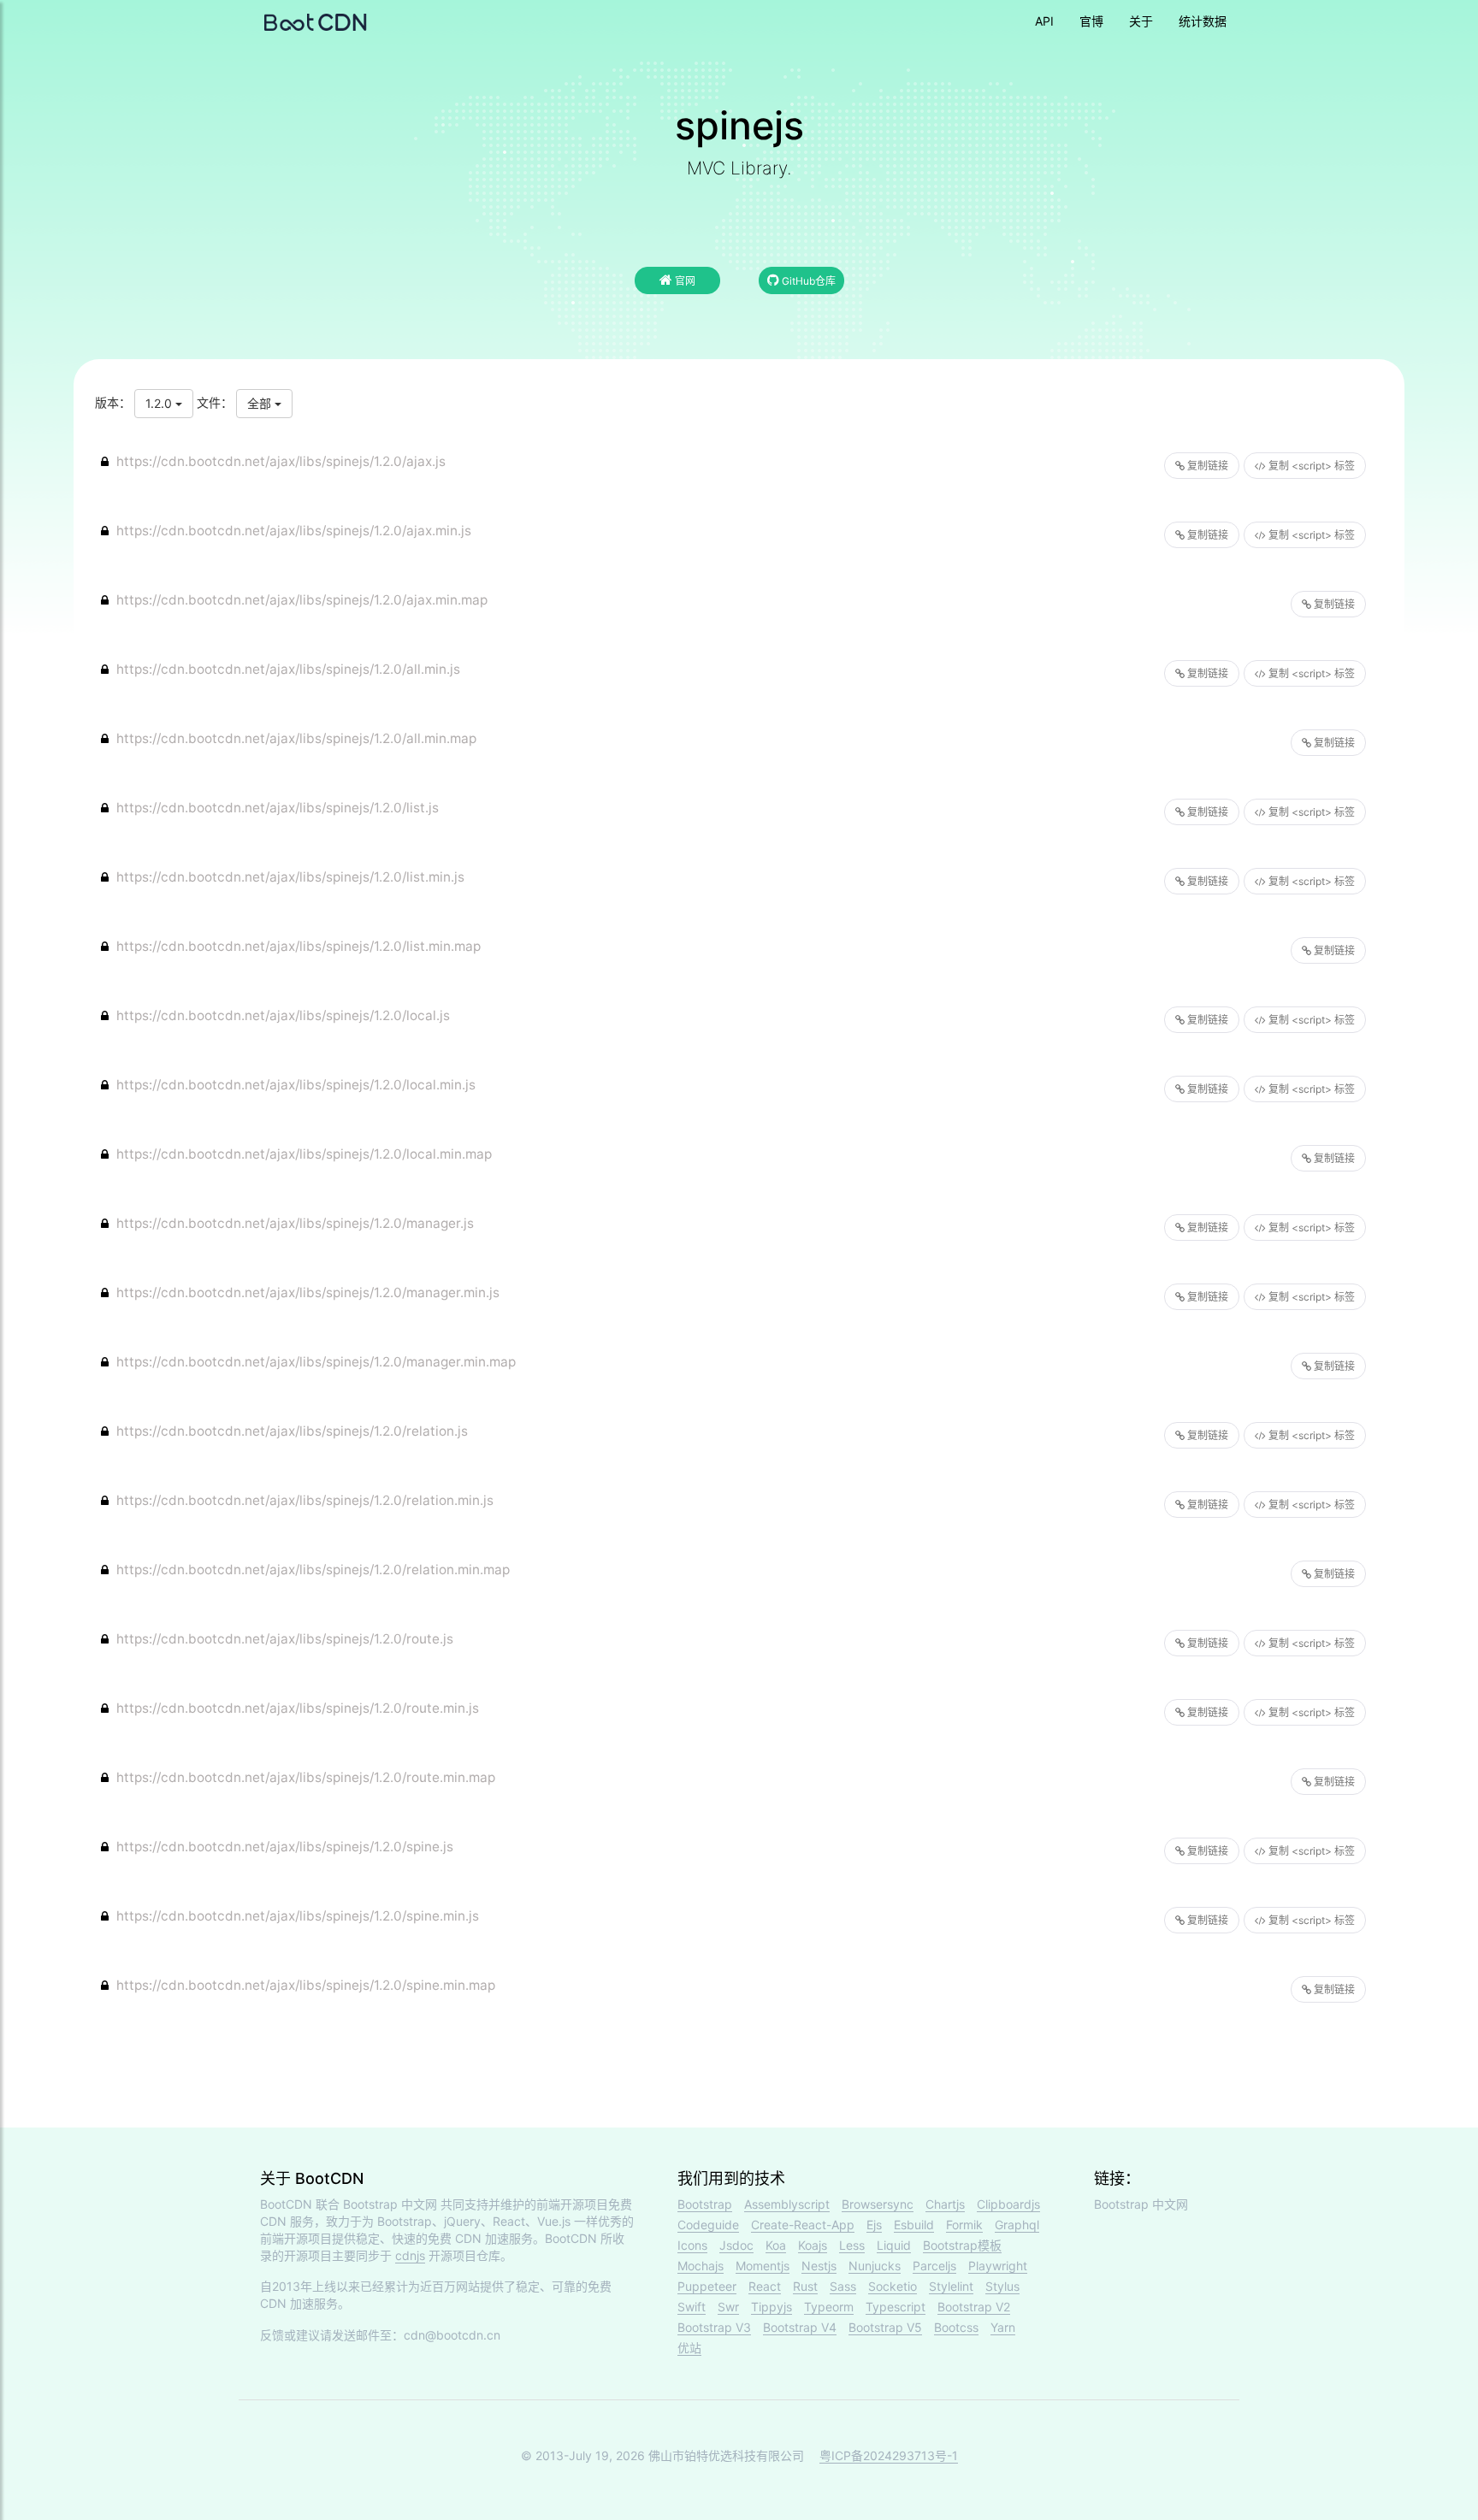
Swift (692, 2307)
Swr (728, 2307)
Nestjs (819, 2266)
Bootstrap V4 (800, 2327)
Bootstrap (705, 2204)
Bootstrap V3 (714, 2327)
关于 (1141, 21)
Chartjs (945, 2204)
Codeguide (708, 2225)
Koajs (813, 2245)
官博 (1091, 21)
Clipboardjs (1008, 2204)
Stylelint (951, 2286)
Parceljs (934, 2266)
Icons (692, 2245)
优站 (689, 2348)
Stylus (1002, 2286)
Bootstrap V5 (885, 2327)
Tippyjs (772, 2307)
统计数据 (1203, 21)
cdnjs (410, 2255)
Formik (964, 2225)
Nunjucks (875, 2266)
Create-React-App (803, 2225)
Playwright (998, 2266)
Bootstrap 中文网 (390, 2204)
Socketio (893, 2286)
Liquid (894, 2245)
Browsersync (878, 2204)
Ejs (874, 2225)
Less (852, 2245)
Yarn (1003, 2327)
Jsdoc (736, 2245)
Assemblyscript (787, 2204)
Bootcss (956, 2327)
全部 (261, 403)
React (765, 2286)
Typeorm (829, 2307)
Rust (805, 2286)
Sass (843, 2286)
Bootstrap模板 (962, 2245)
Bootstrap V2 (974, 2307)
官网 (684, 281)
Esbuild (914, 2225)
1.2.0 (160, 403)
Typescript (896, 2307)
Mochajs (701, 2266)
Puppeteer (707, 2286)
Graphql (1017, 2225)
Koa (776, 2245)
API (1044, 21)
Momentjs (763, 2266)
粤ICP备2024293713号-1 (889, 2455)
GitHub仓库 (807, 281)
